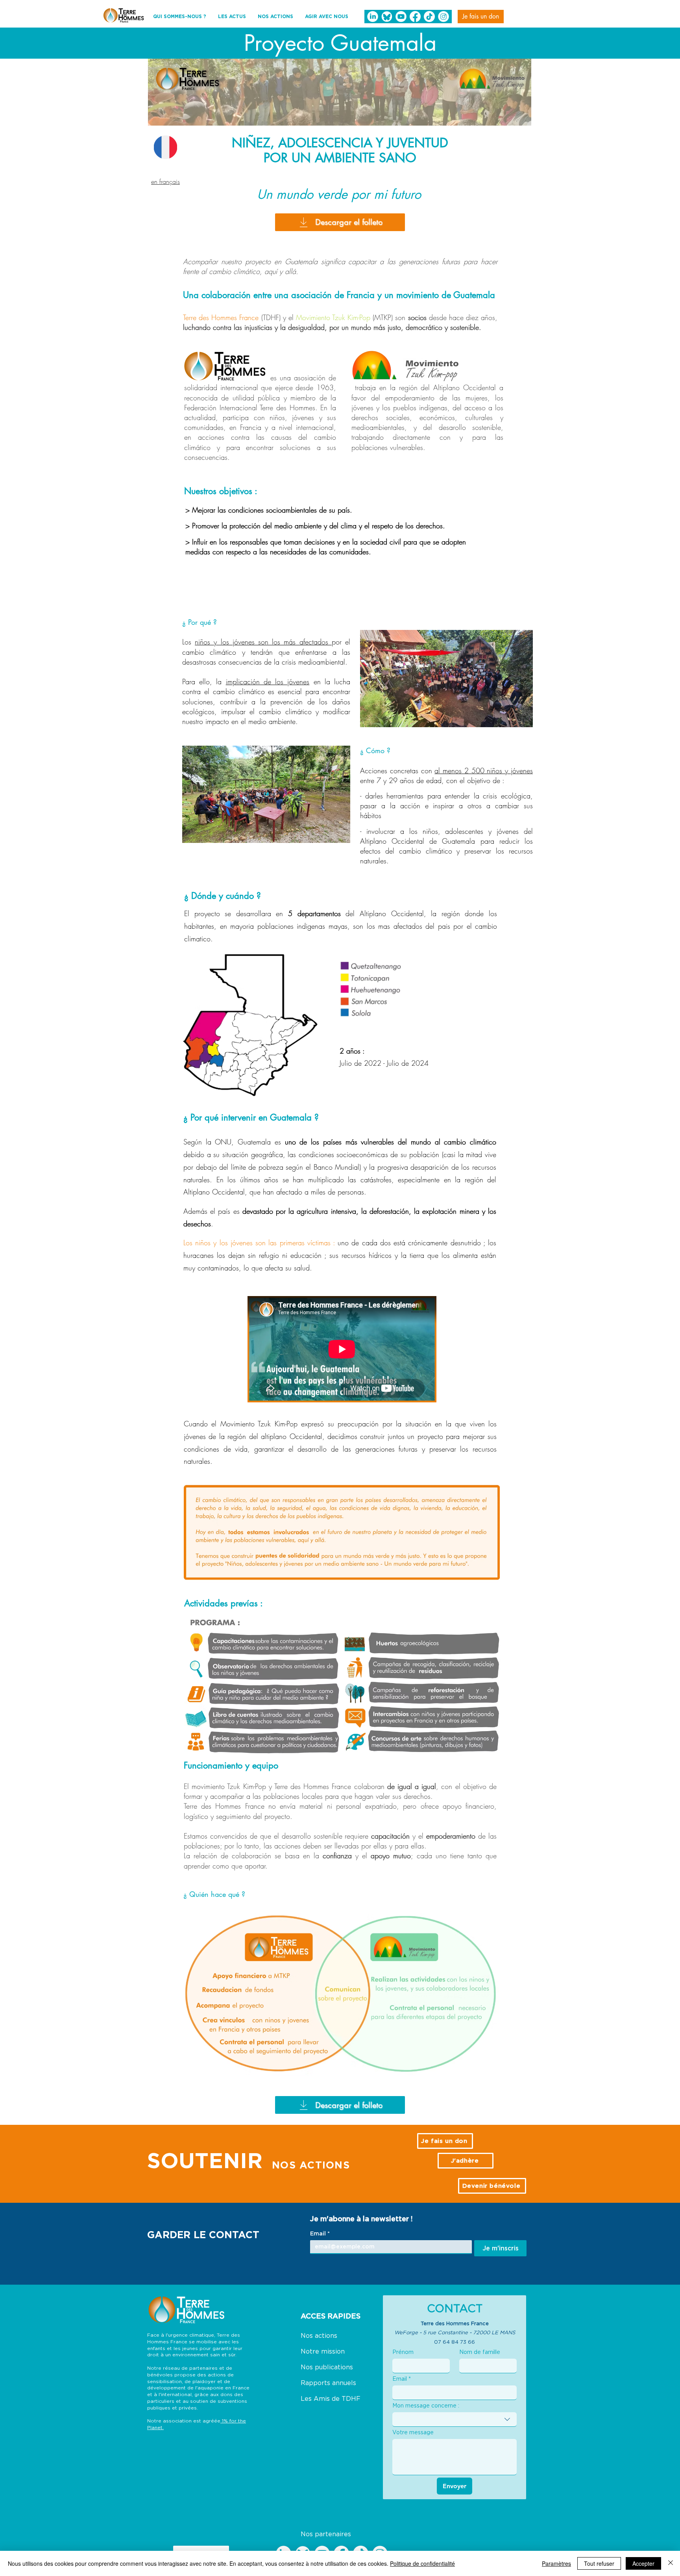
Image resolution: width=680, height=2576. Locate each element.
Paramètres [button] (556, 2563)
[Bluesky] (387, 17)
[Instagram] (443, 17)
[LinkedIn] (373, 17)
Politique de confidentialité (422, 2563)
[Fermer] (671, 2563)
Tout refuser (599, 2563)
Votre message (413, 2432)
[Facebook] (415, 17)
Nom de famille (480, 2352)
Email (320, 2233)
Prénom (403, 2352)
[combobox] (455, 2420)
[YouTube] (401, 17)
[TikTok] (429, 17)
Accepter (643, 2563)
